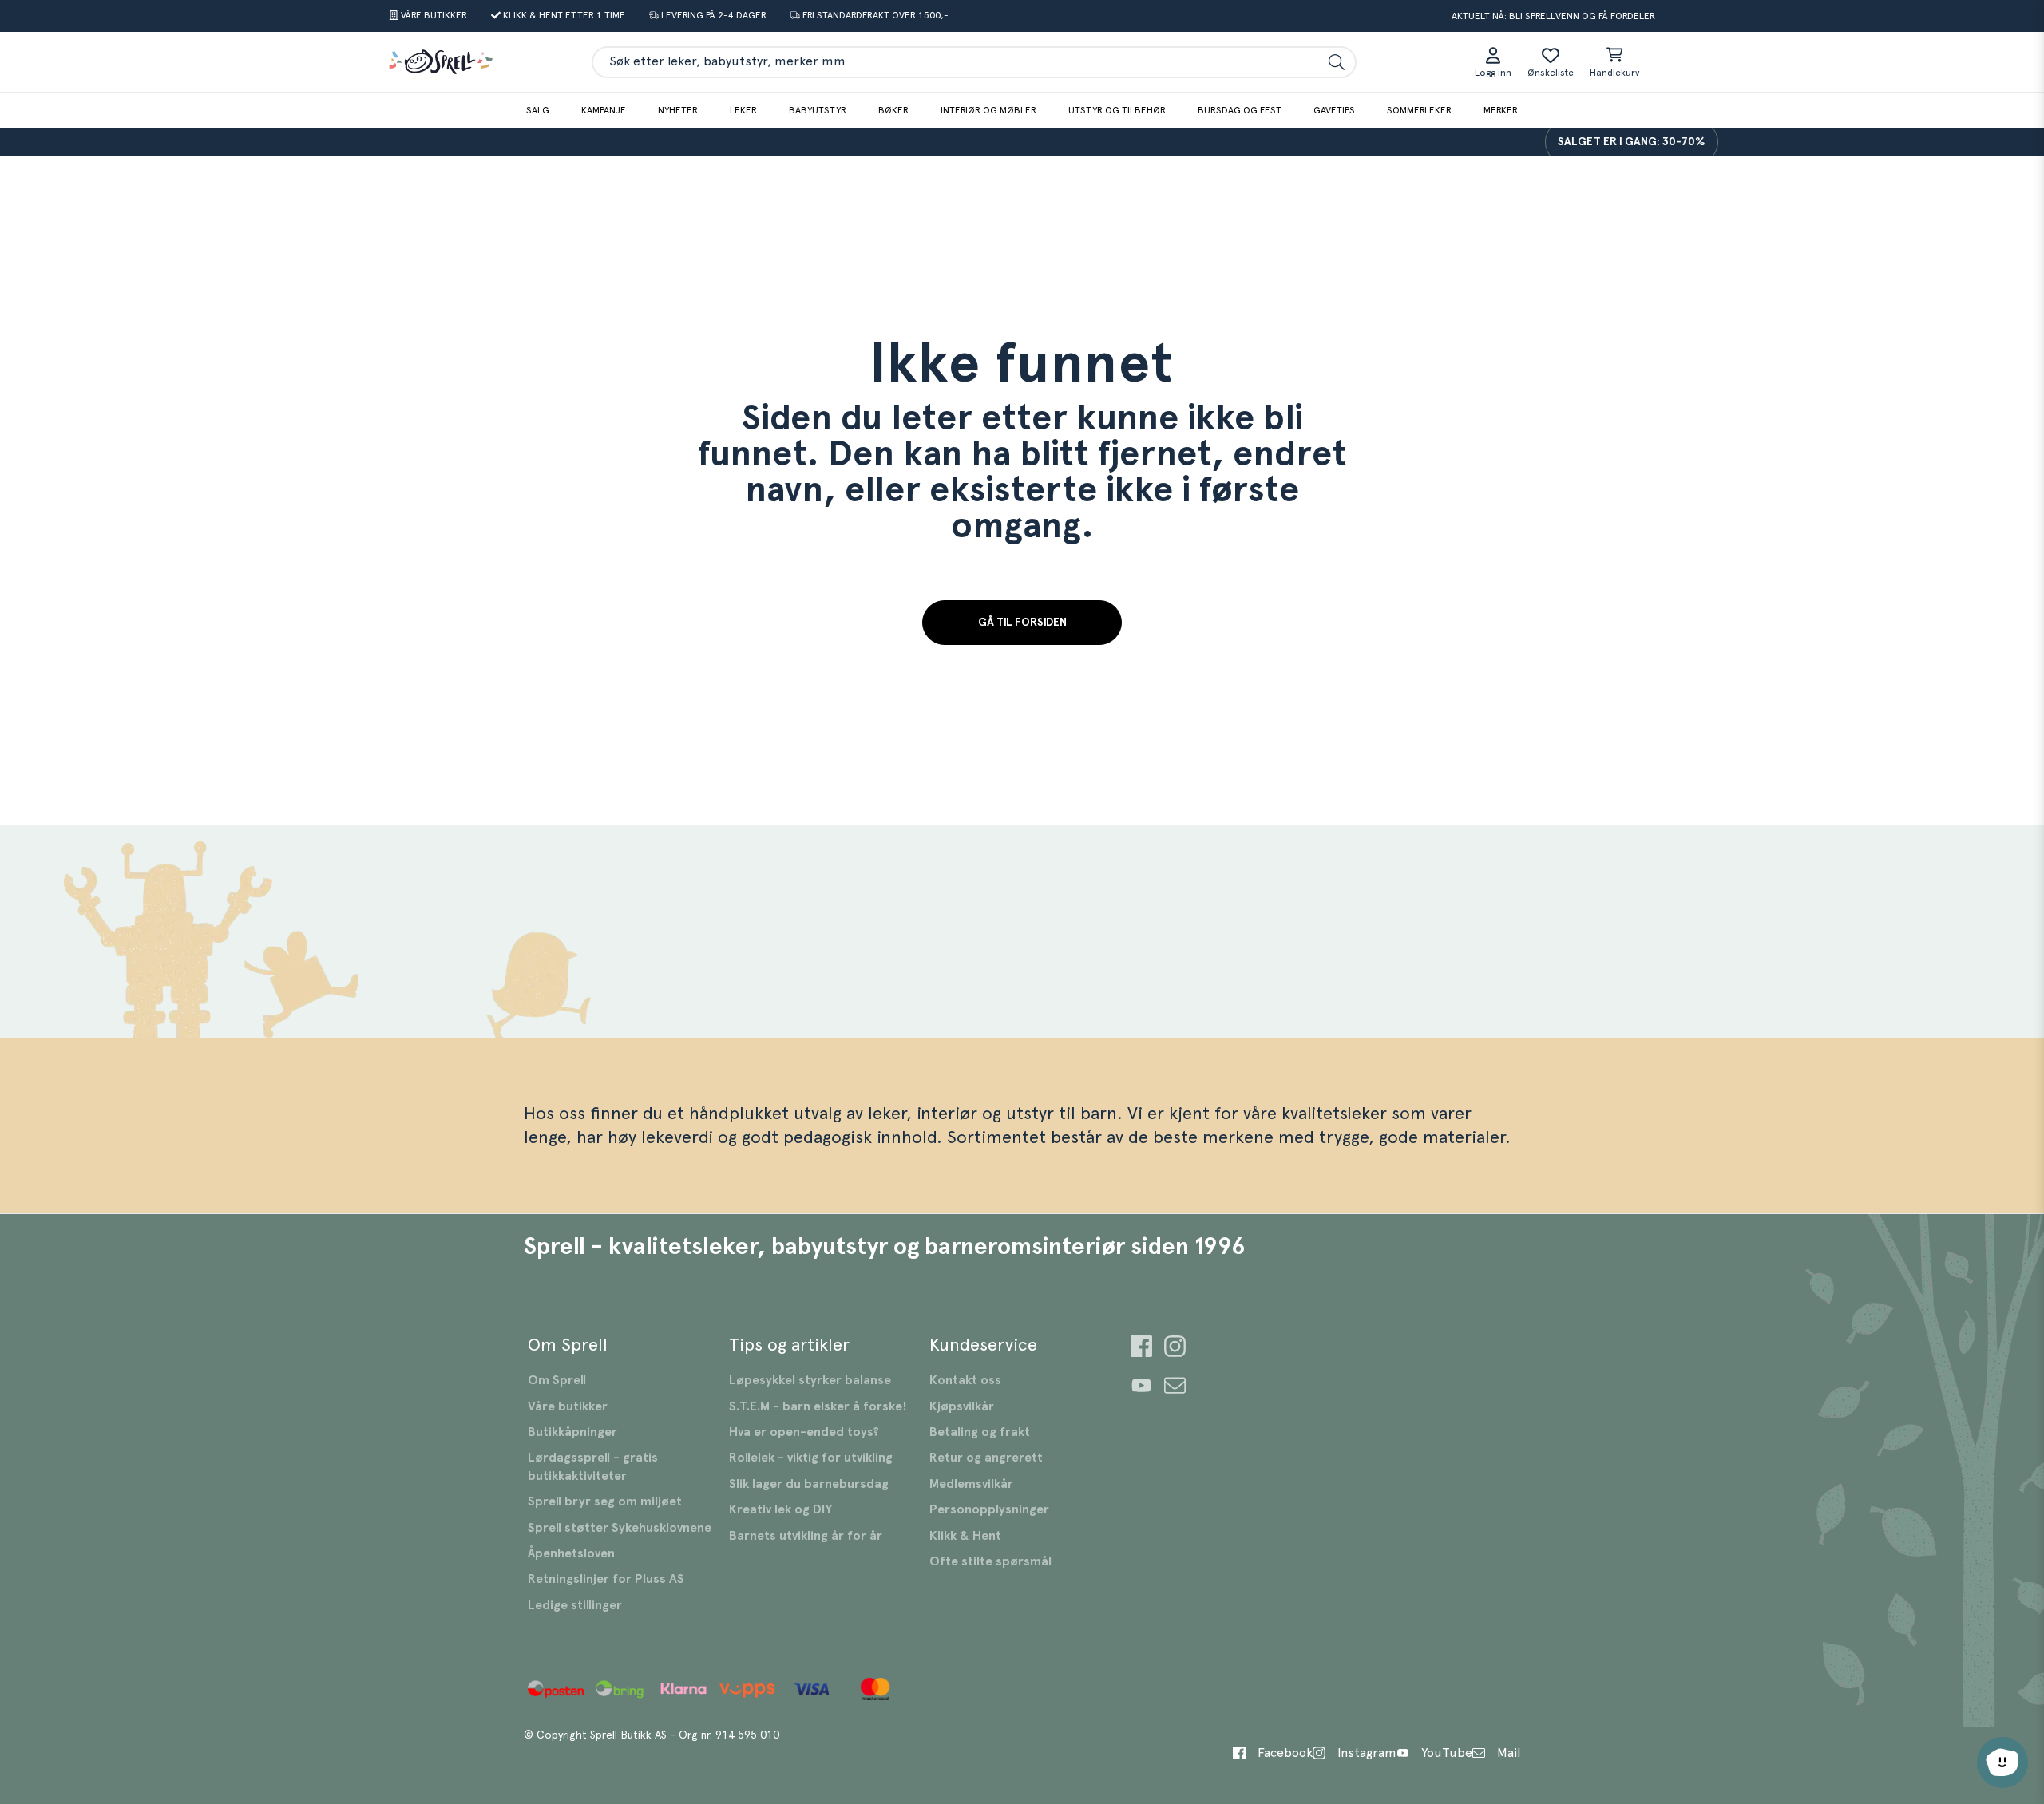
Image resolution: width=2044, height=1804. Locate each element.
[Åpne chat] (2002, 1762)
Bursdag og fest (1240, 110)
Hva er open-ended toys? (804, 1432)
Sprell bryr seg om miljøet (605, 1501)
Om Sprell (557, 1380)
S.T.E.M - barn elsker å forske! (818, 1406)
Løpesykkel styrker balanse (810, 1380)
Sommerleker (1419, 110)
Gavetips (1334, 110)
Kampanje (604, 110)
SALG (538, 110)
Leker (743, 110)
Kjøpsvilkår (962, 1406)
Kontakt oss (965, 1380)
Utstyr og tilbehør (1117, 110)
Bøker (893, 110)
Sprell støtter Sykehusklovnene (620, 1528)
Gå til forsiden (1022, 623)
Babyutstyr (818, 110)
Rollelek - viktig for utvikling (811, 1458)
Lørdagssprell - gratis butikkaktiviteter (593, 1466)
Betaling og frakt (980, 1432)
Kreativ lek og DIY (780, 1509)
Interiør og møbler (988, 110)
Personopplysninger (989, 1509)
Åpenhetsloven (571, 1553)
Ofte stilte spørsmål (990, 1561)
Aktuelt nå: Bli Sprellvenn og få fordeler (1553, 16)
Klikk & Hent (965, 1536)
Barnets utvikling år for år (806, 1536)
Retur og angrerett (986, 1458)
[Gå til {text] (1141, 1349)
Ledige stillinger (575, 1605)
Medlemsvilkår (971, 1484)
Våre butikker (568, 1406)
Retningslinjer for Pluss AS (606, 1579)
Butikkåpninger (572, 1432)
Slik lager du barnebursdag (809, 1484)
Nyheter (678, 110)
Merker (1501, 110)
